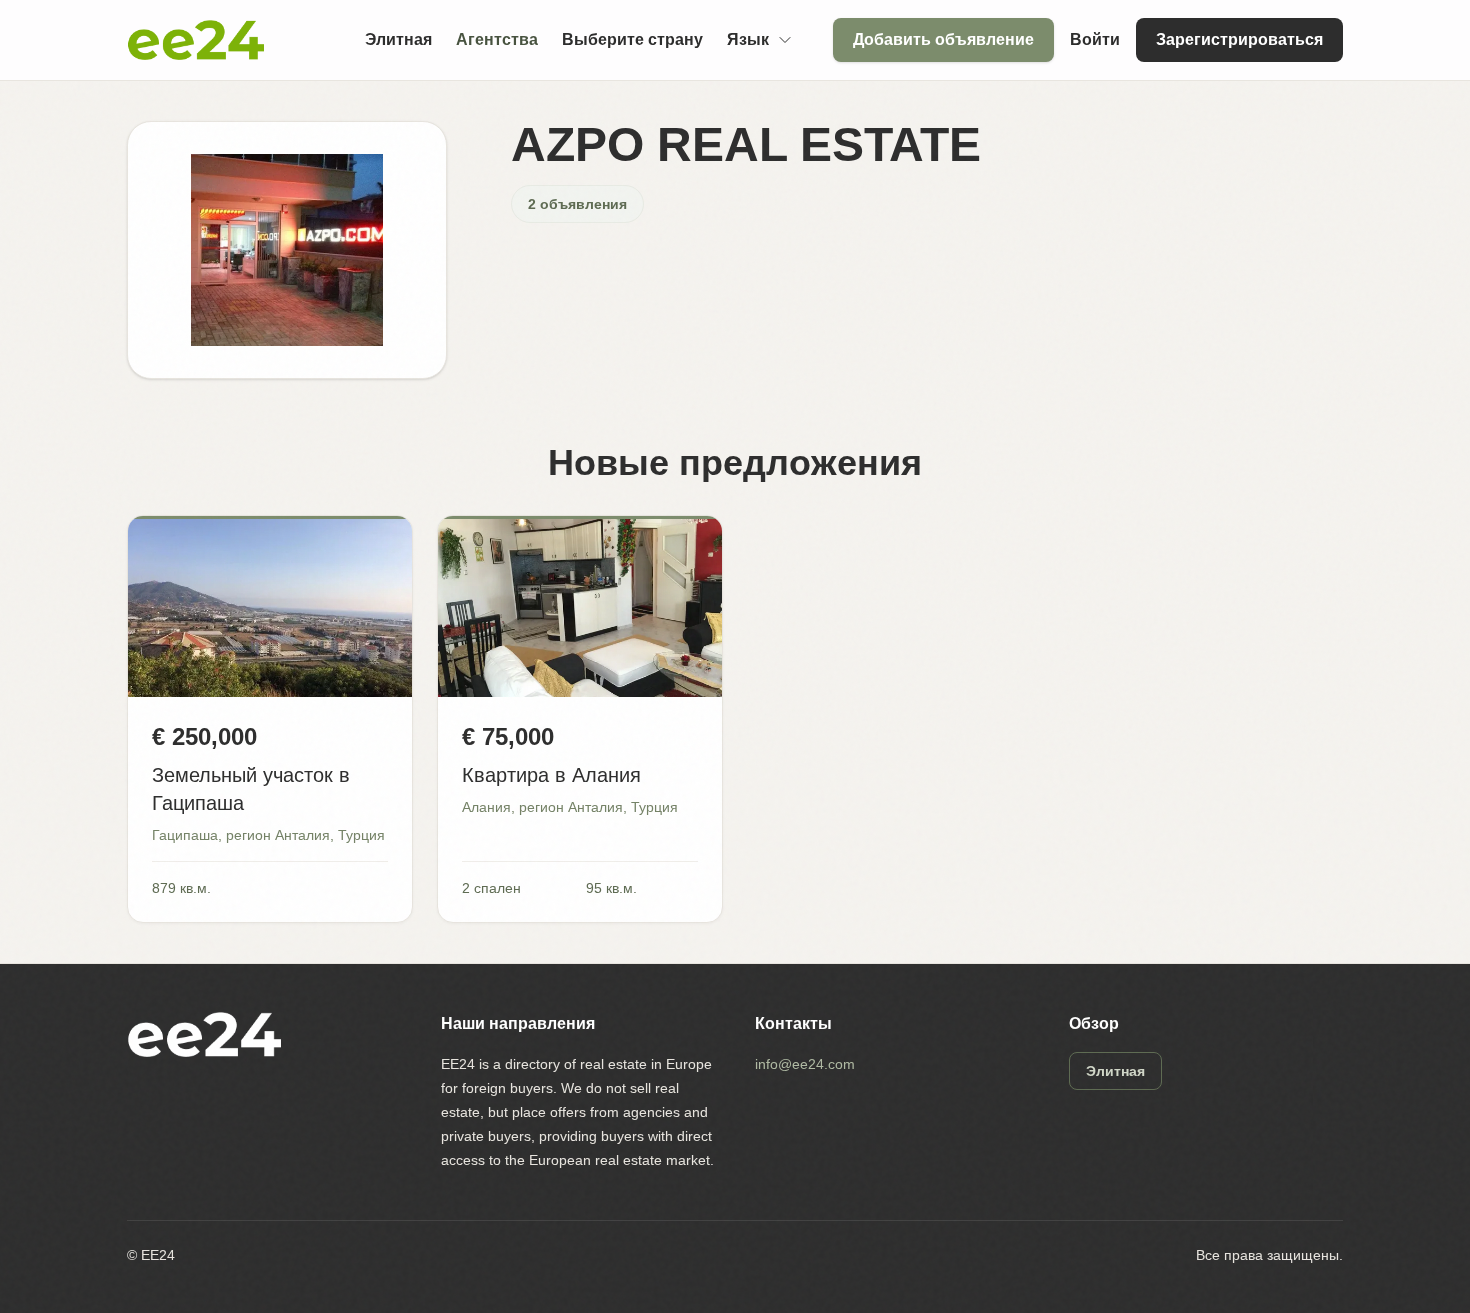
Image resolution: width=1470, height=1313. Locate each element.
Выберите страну (632, 39)
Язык (748, 39)
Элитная (398, 39)
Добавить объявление (943, 39)
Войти (1095, 39)
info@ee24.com (805, 1064)
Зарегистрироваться (1239, 39)
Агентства (497, 39)
